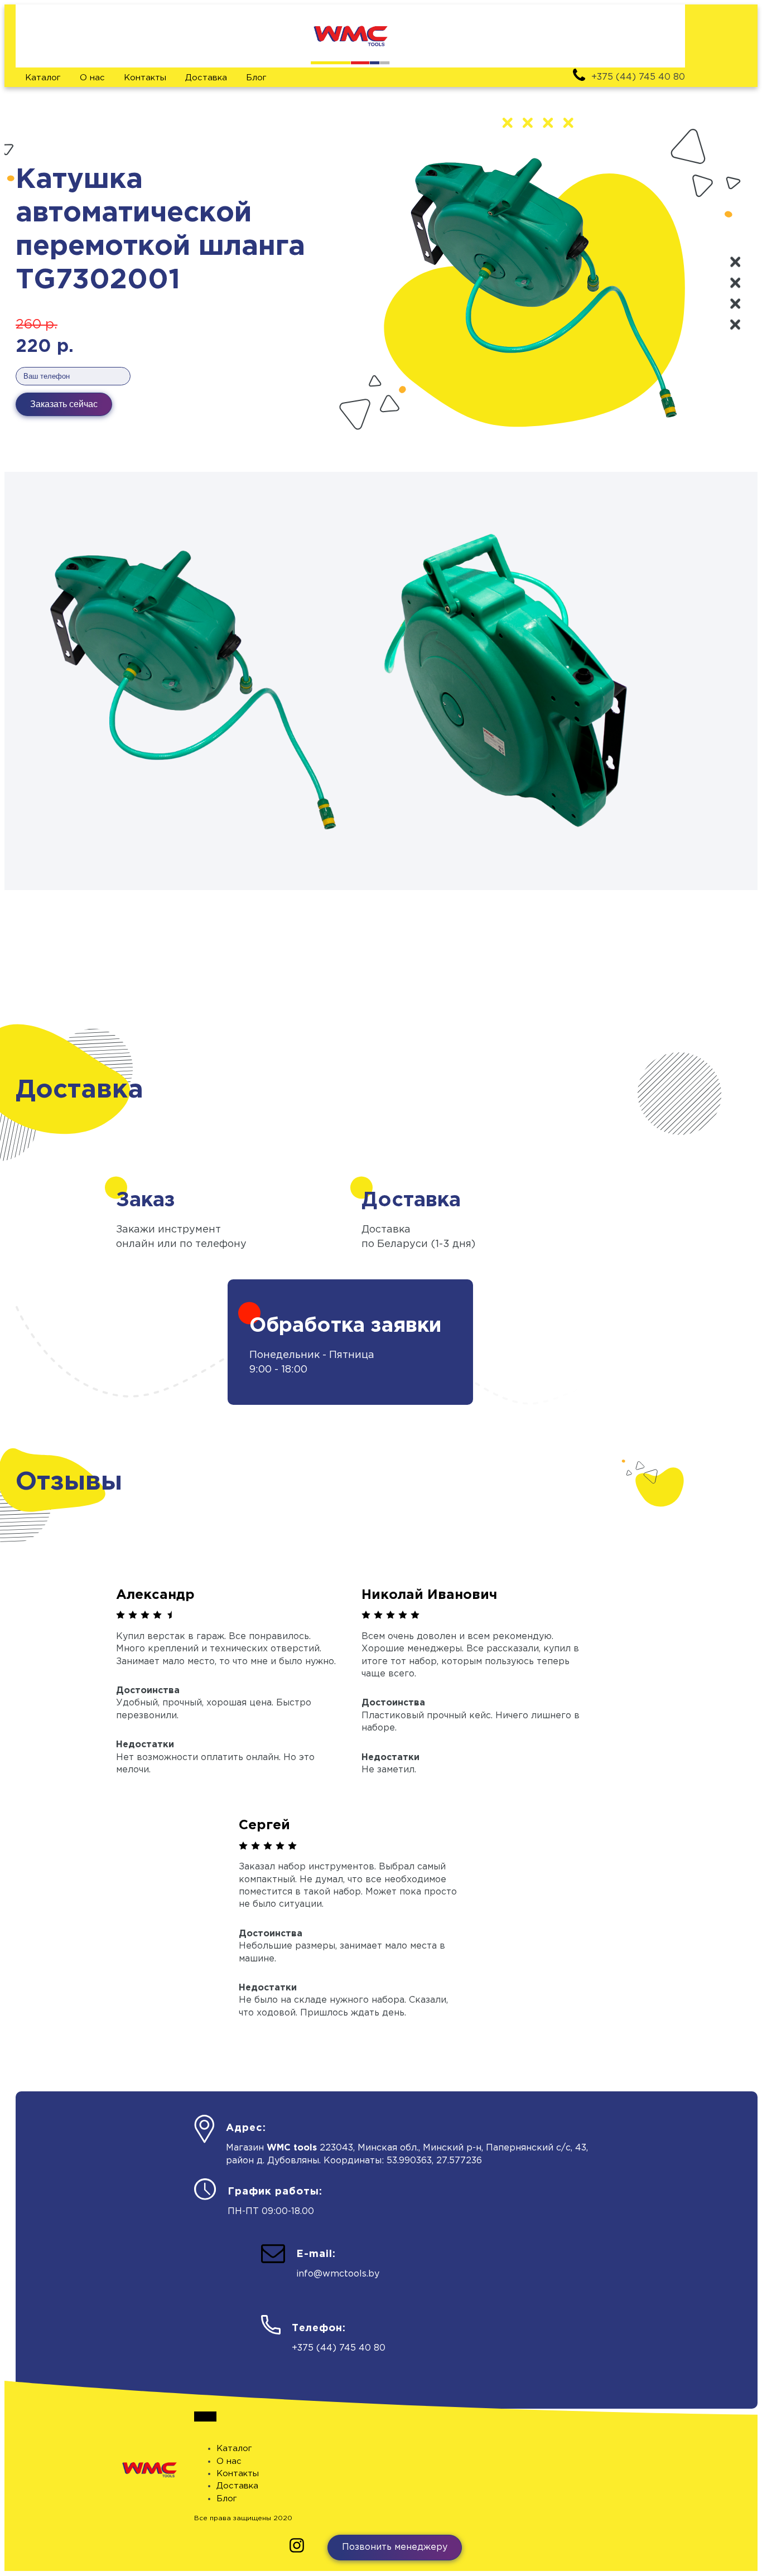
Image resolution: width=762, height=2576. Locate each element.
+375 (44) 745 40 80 (339, 2348)
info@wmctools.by (338, 2274)
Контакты (145, 78)
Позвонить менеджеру (395, 2547)
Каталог (43, 78)
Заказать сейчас (64, 404)
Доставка (206, 78)
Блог (256, 78)
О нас (92, 78)
